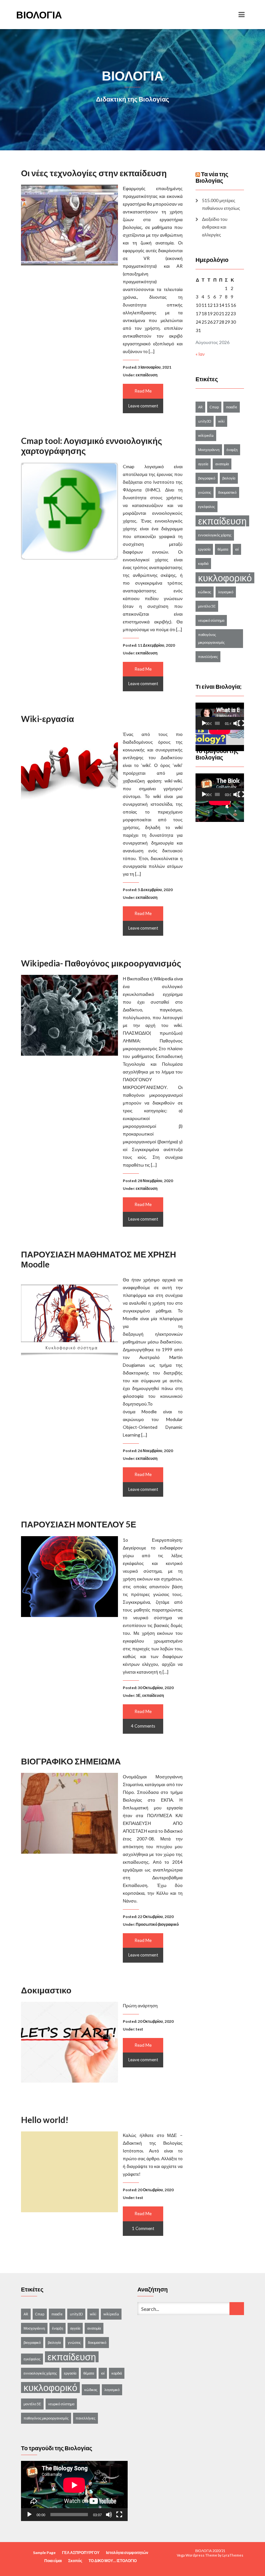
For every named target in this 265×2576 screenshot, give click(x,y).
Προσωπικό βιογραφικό (157, 1924)
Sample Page (44, 2553)
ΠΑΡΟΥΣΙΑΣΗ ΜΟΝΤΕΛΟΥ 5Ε (79, 1524)
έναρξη (232, 450)
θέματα (223, 549)
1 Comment (143, 2228)
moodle (232, 407)
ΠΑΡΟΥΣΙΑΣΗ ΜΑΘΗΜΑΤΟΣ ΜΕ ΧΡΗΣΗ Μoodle (99, 1259)
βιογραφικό (207, 478)
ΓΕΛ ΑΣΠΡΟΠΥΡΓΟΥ (81, 2553)
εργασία (204, 549)
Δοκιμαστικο (46, 1990)
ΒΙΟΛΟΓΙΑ (39, 15)
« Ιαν (200, 354)
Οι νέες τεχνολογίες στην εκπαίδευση (94, 173)
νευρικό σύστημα (211, 620)
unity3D (205, 421)
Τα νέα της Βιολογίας (212, 177)
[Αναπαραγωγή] (204, 723)
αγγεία (203, 464)
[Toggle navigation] (242, 15)
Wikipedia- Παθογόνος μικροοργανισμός (101, 963)
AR (200, 407)
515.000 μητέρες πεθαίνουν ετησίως (221, 204)
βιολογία (229, 478)
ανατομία (222, 464)
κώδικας (205, 592)
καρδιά (203, 563)
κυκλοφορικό (225, 578)
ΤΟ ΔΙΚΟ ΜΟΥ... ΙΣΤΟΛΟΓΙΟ (113, 2561)
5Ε (138, 1695)
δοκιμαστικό (227, 492)
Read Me (143, 391)
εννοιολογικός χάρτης (215, 535)
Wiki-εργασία (48, 719)
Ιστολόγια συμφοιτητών (127, 2553)
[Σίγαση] (236, 723)
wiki (221, 421)
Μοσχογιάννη (209, 450)
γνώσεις (205, 492)
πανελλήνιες (208, 657)
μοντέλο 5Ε (207, 606)
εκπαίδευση (147, 375)
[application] (220, 716)
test (139, 2029)
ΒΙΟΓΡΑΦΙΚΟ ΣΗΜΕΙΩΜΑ (71, 1761)
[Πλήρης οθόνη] (241, 723)
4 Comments (143, 1726)
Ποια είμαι (53, 2561)
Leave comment (143, 406)
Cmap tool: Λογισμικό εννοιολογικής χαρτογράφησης (92, 446)
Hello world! (45, 2120)
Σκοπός (75, 2561)
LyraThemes (233, 2555)
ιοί (237, 549)
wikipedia (206, 435)
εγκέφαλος (207, 507)
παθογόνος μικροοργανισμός (211, 638)
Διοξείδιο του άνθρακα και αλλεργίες (215, 227)
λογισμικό (226, 592)
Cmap (214, 407)
